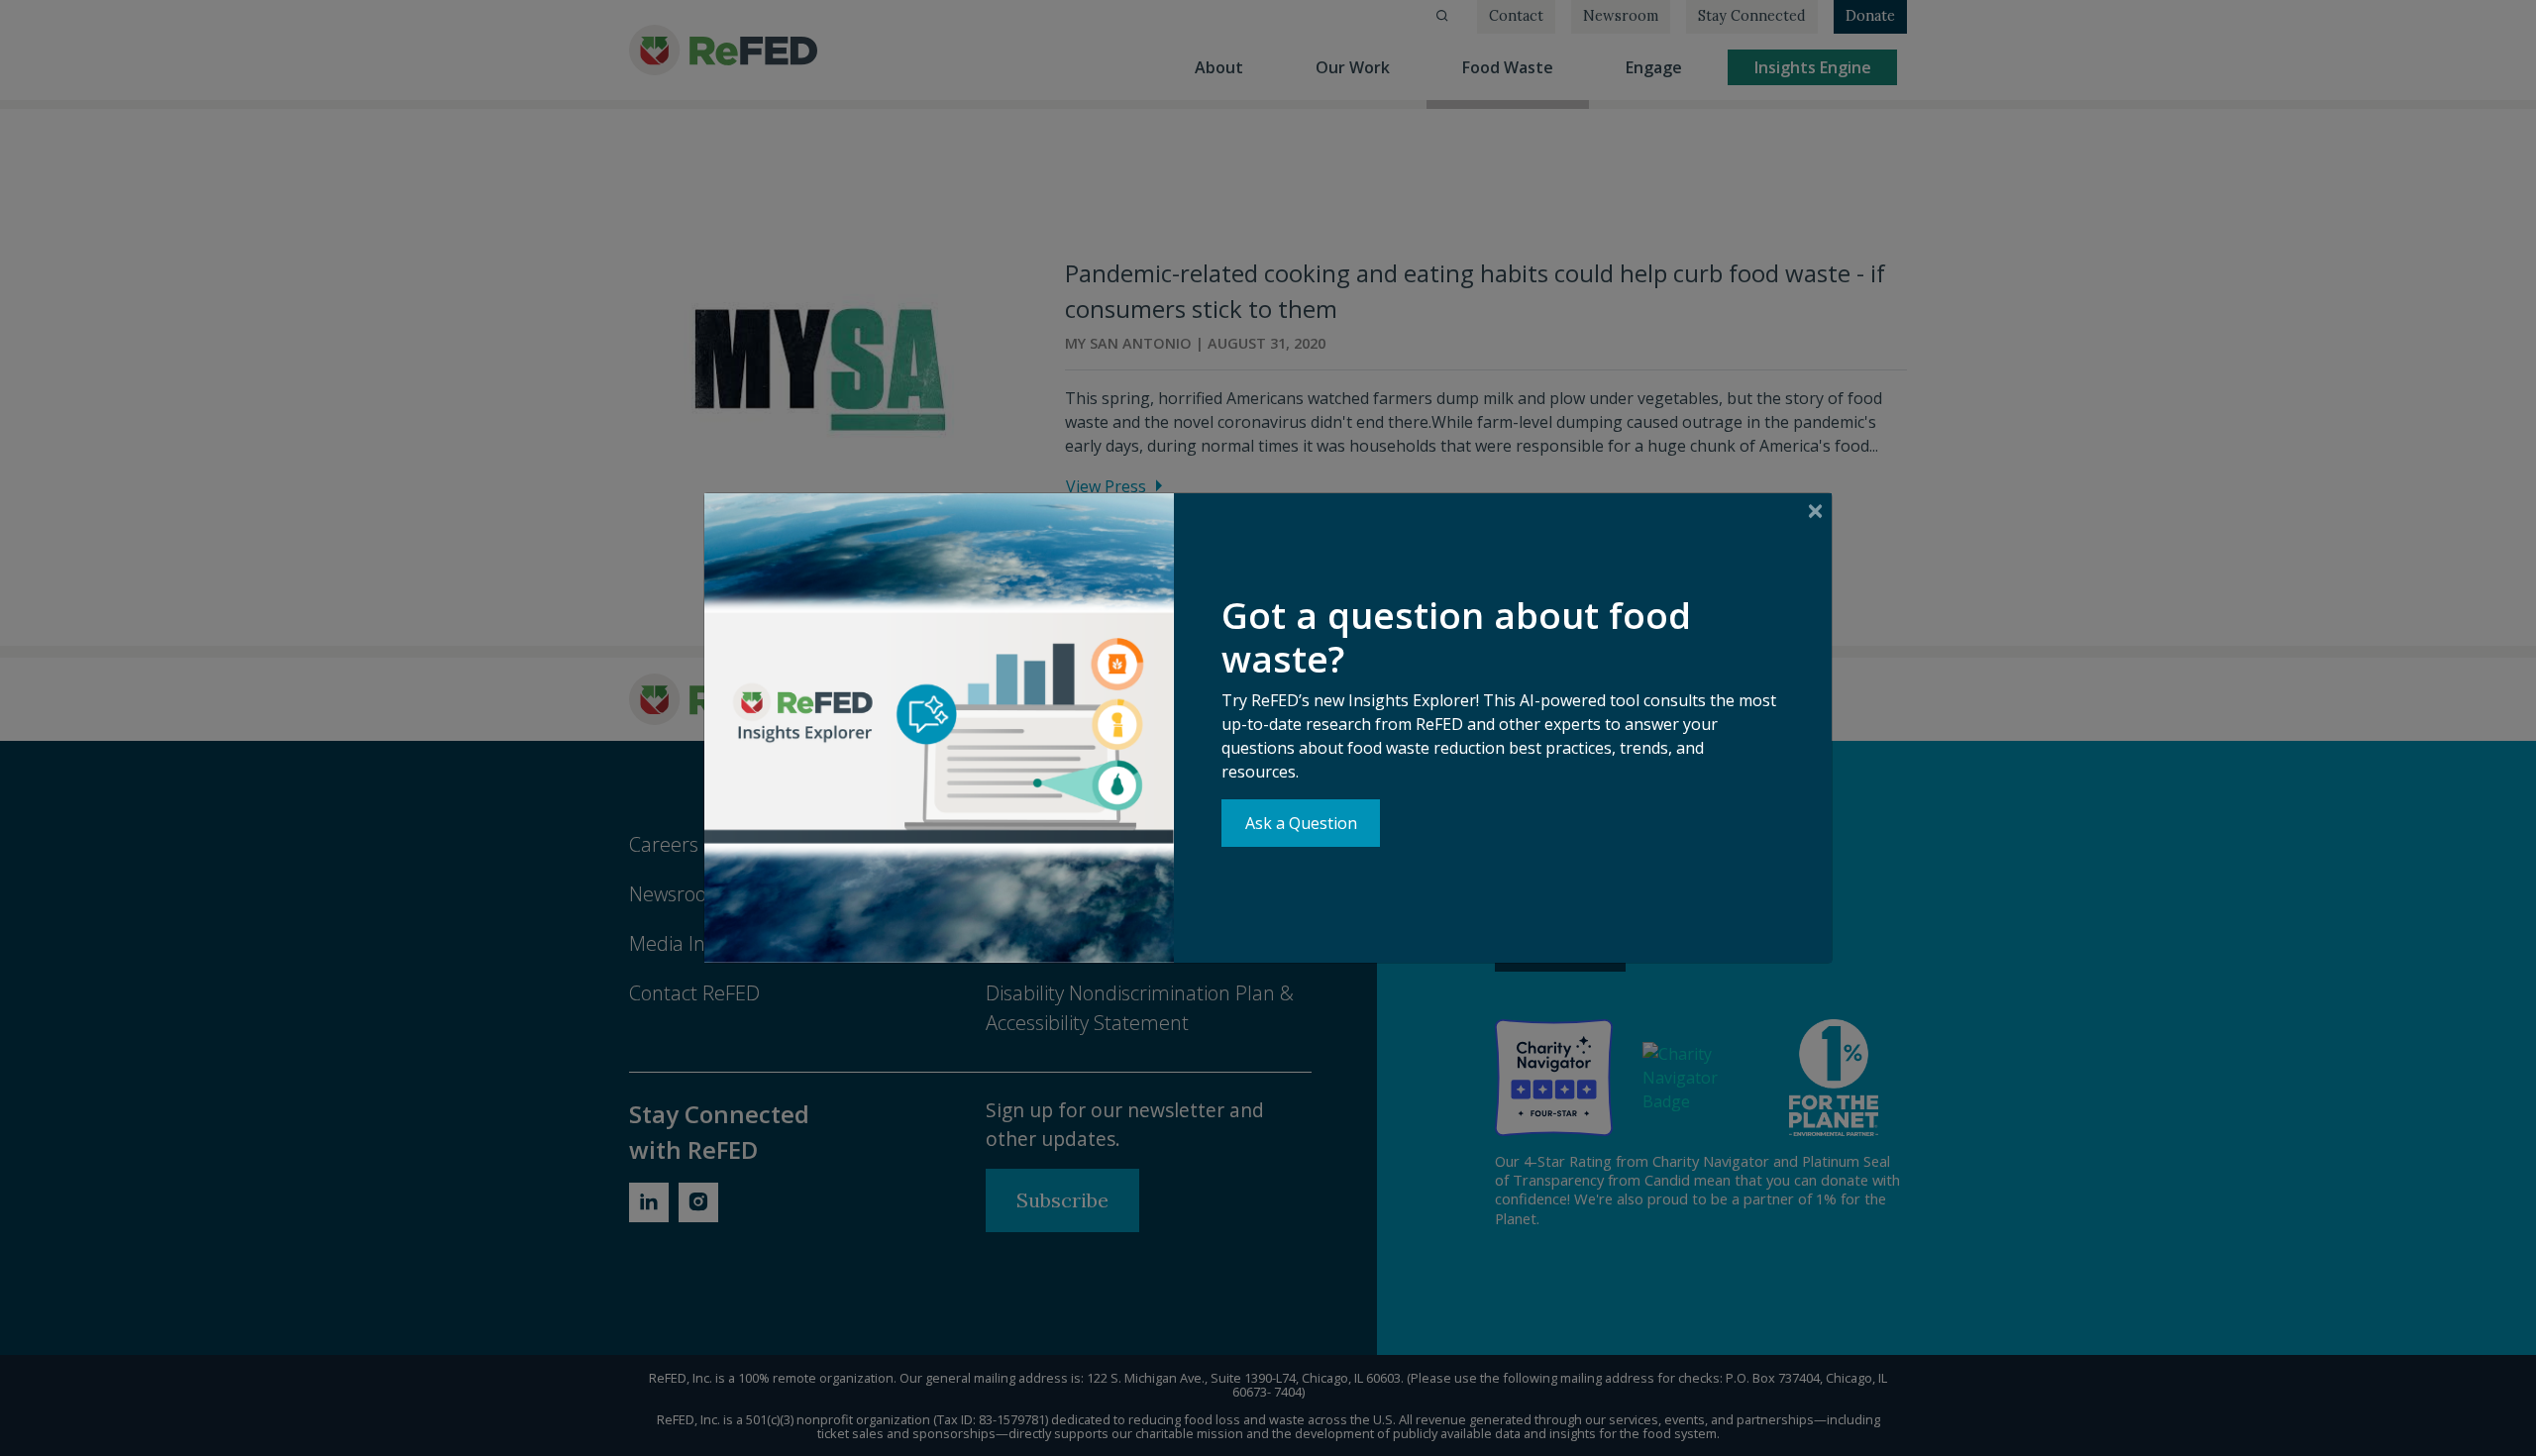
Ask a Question (1301, 823)
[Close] (1815, 511)
